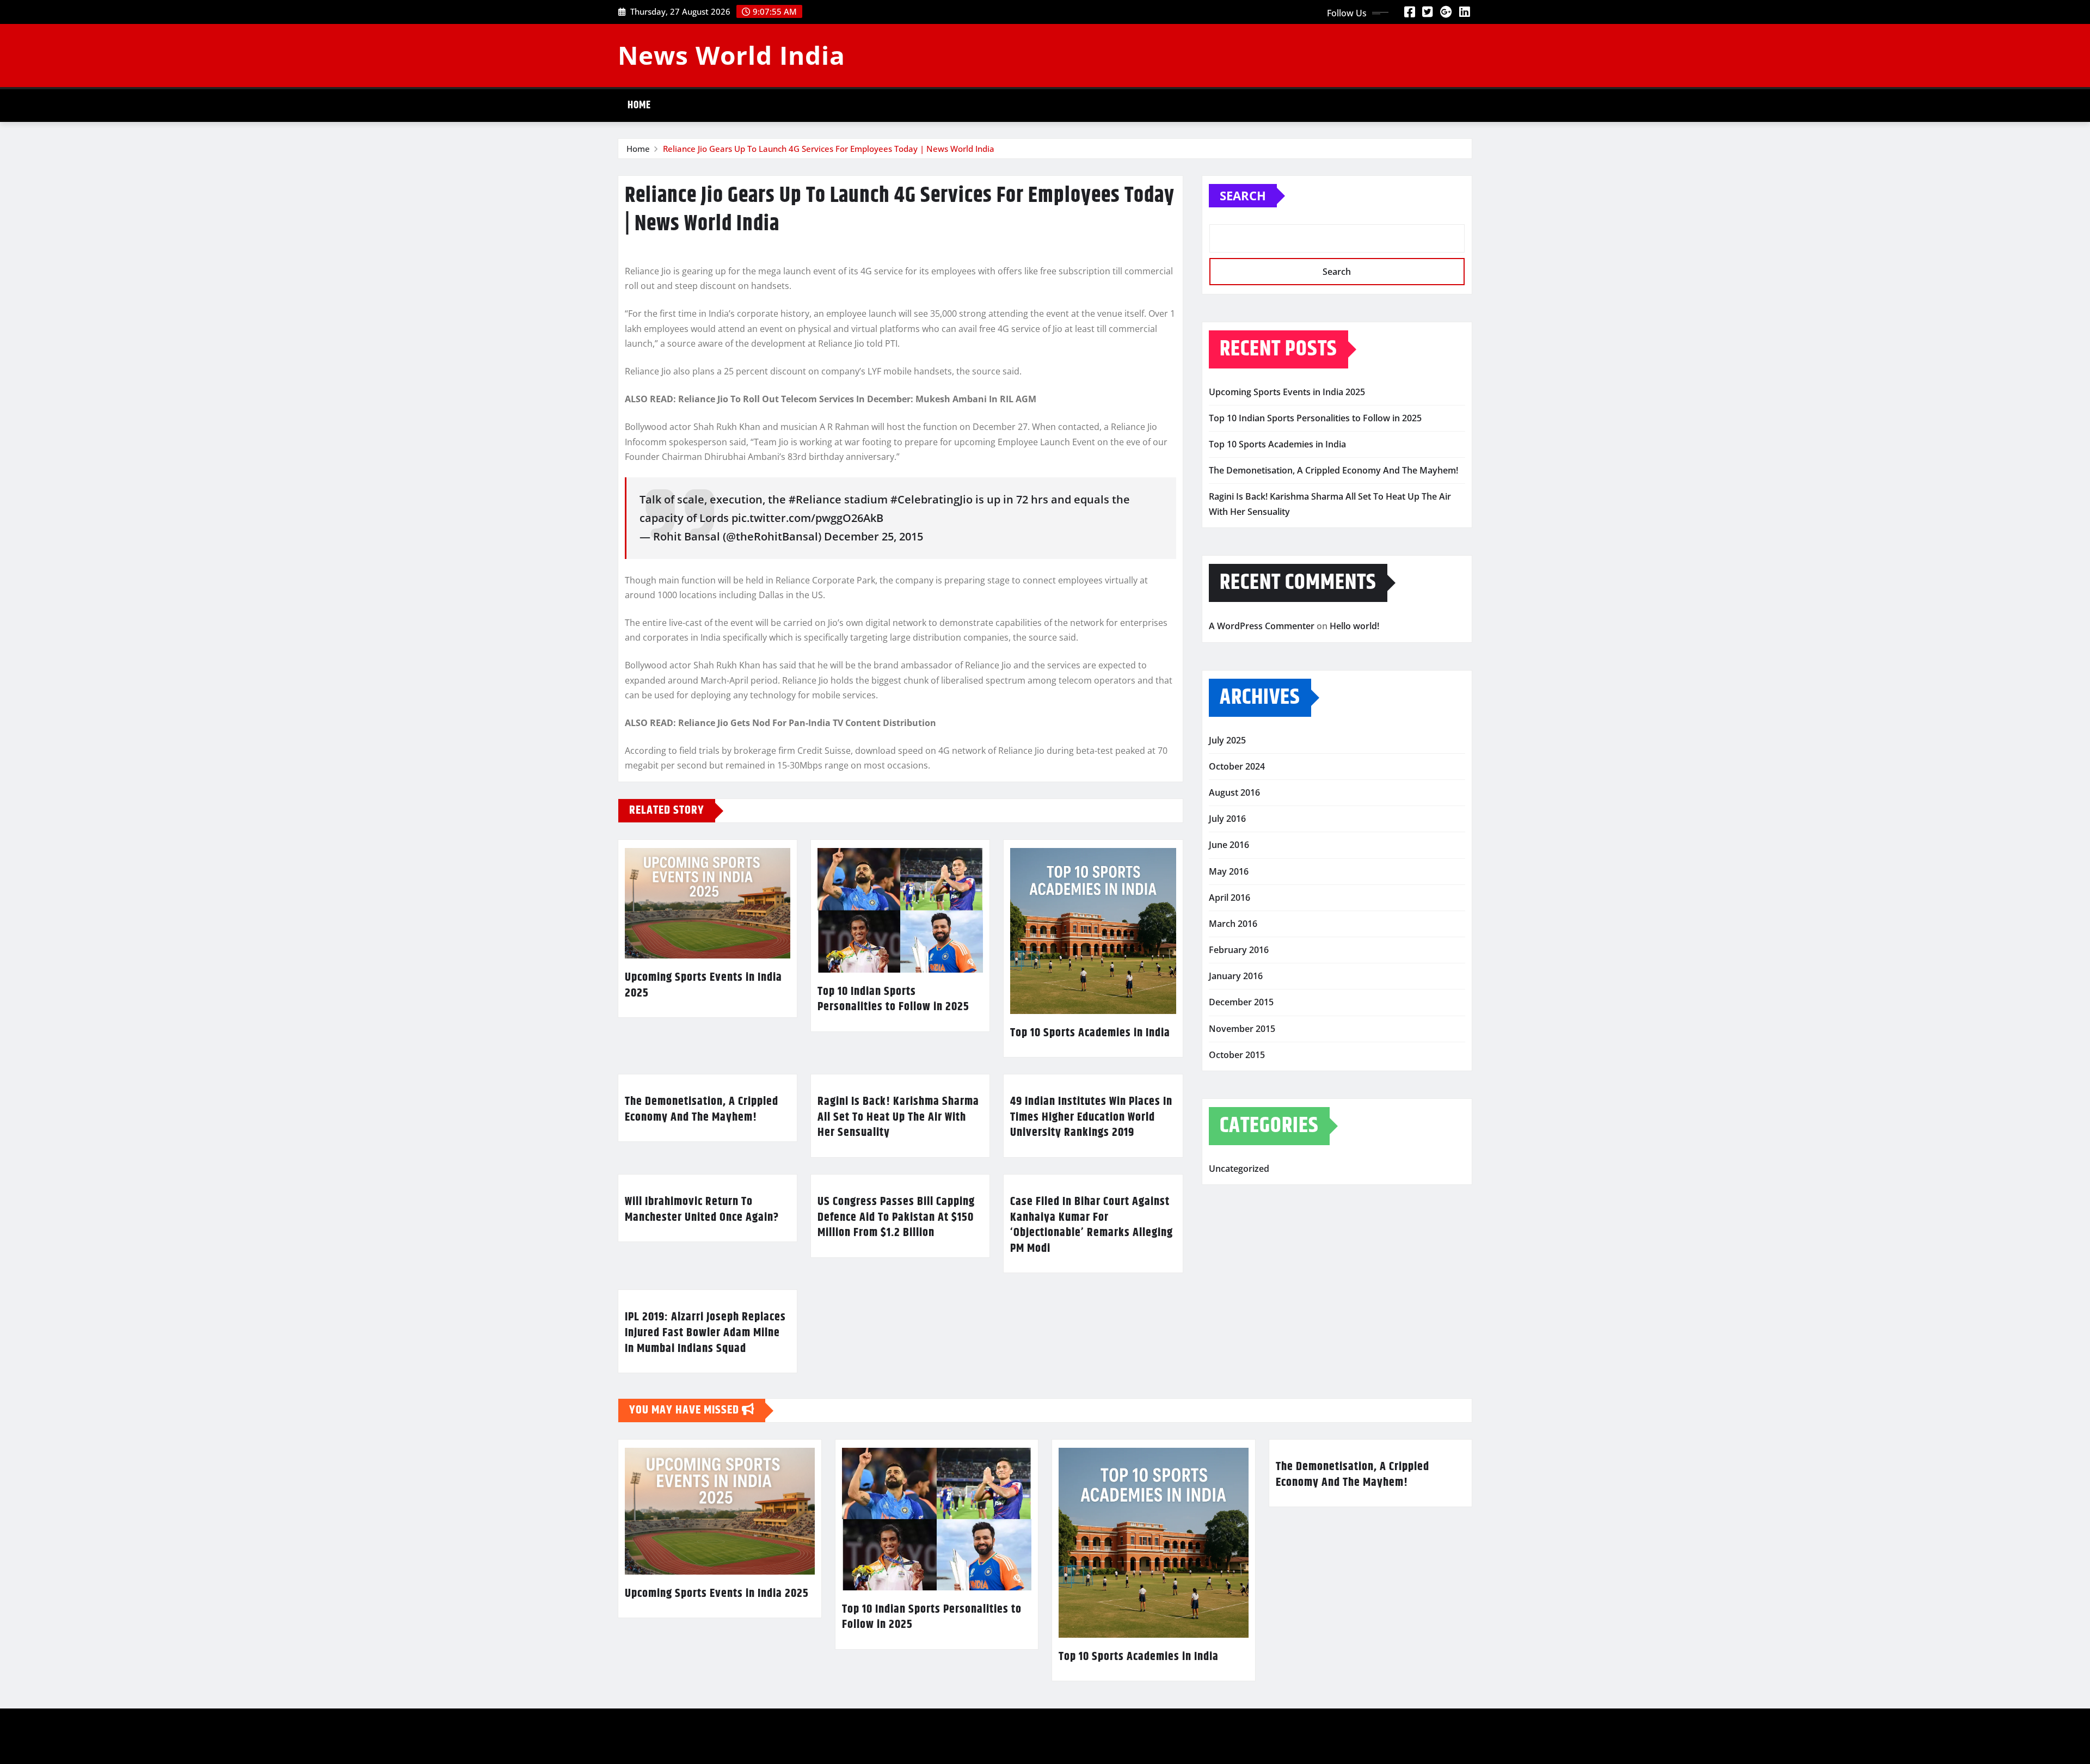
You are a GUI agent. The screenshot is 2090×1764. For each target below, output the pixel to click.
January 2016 (1236, 976)
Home (639, 105)
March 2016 (1233, 924)
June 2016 (1229, 845)
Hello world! (1354, 626)
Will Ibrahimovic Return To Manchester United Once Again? (702, 1210)
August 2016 (1234, 792)
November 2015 (1242, 1029)
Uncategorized (1239, 1169)
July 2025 (1227, 740)
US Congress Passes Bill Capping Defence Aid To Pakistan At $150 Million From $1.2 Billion (896, 1217)
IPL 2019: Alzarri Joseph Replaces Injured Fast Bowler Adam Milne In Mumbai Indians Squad (705, 1333)
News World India (731, 55)
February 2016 (1239, 950)
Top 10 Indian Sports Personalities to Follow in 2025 (893, 1000)
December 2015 (1241, 1002)
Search (1243, 195)
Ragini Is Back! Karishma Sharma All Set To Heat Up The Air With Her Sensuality (898, 1117)
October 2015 (1237, 1055)
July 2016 (1227, 819)
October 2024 (1237, 766)
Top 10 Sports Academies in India (1090, 1033)
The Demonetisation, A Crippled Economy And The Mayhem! (702, 1110)
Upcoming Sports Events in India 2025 (703, 985)
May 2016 (1229, 871)
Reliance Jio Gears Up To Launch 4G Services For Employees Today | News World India (829, 149)
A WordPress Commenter (1262, 626)
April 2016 (1230, 898)
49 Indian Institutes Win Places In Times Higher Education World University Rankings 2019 (1091, 1117)
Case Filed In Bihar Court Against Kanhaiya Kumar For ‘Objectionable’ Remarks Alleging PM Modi (1092, 1225)
